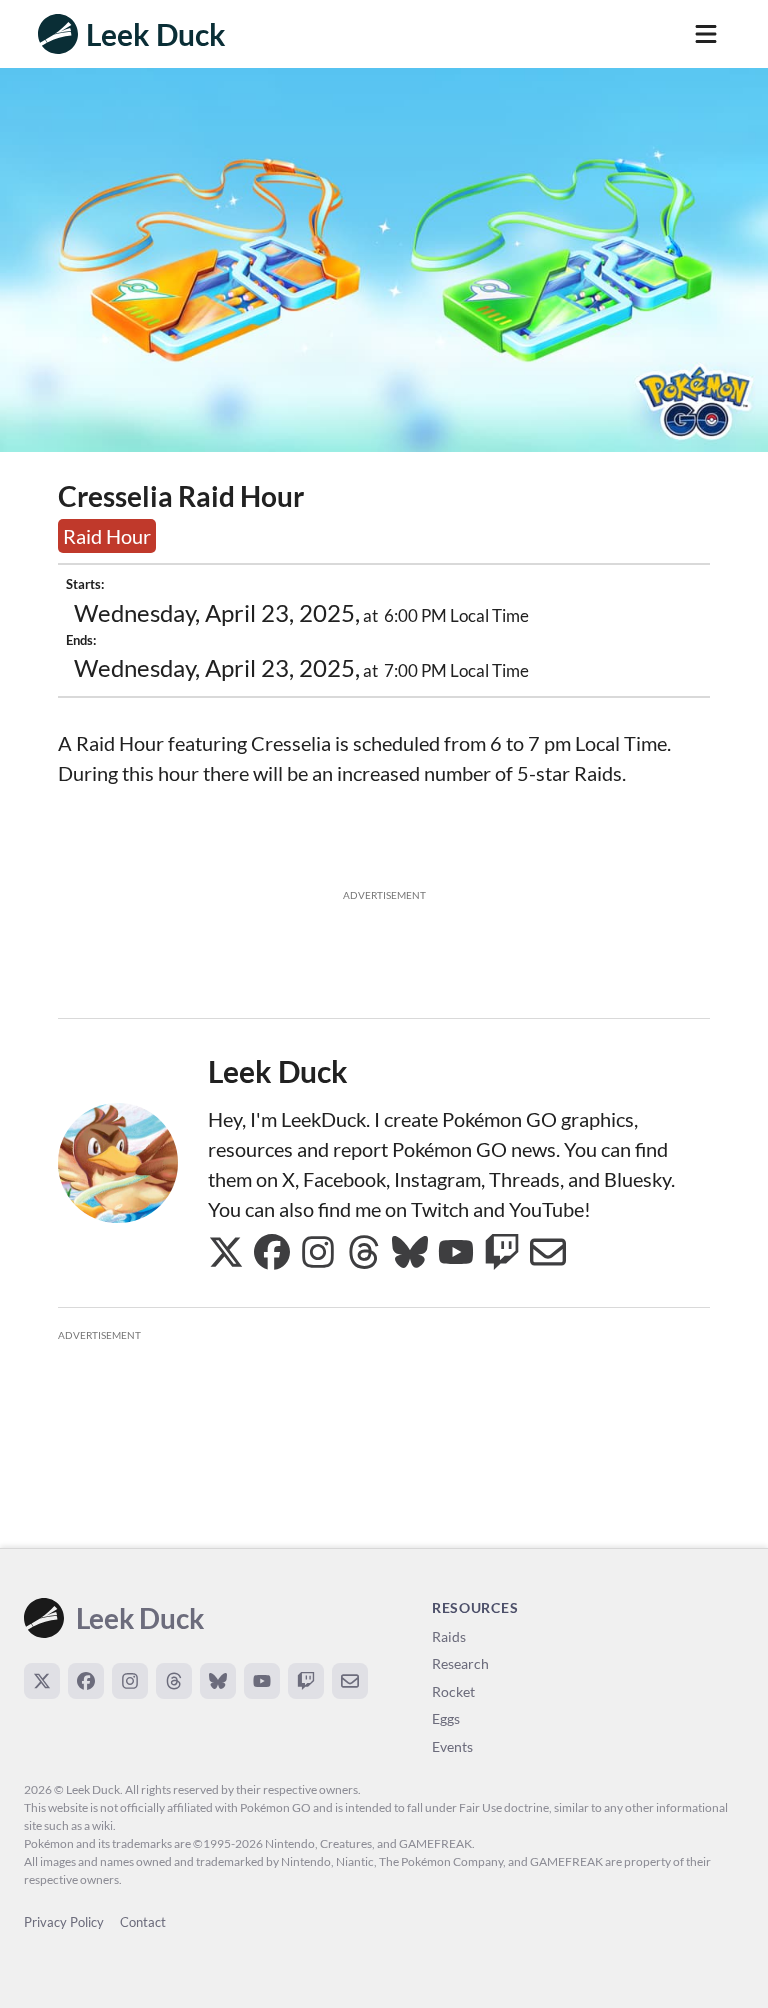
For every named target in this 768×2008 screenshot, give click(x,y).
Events (452, 1746)
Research (460, 1663)
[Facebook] (86, 1681)
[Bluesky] (218, 1681)
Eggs (446, 1718)
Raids (449, 1636)
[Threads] (174, 1681)
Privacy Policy (64, 1922)
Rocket (453, 1691)
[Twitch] (306, 1681)
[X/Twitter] (42, 1681)
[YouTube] (262, 1681)
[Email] (350, 1681)
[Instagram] (130, 1681)
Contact (143, 1922)
